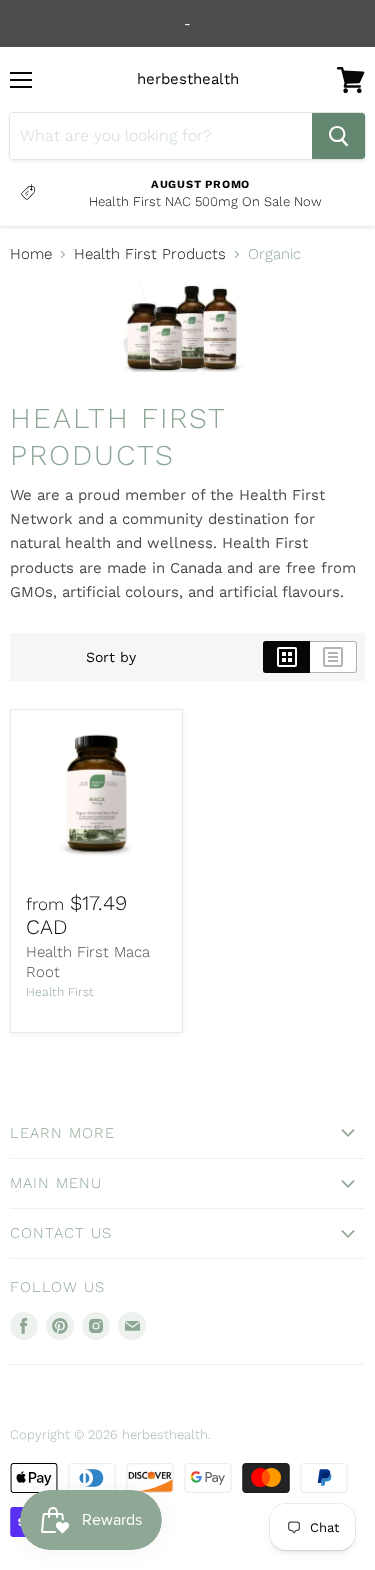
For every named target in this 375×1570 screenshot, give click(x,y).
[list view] (333, 657)
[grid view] (286, 657)
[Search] (338, 136)
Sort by (111, 657)
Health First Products (150, 254)
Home (31, 254)
